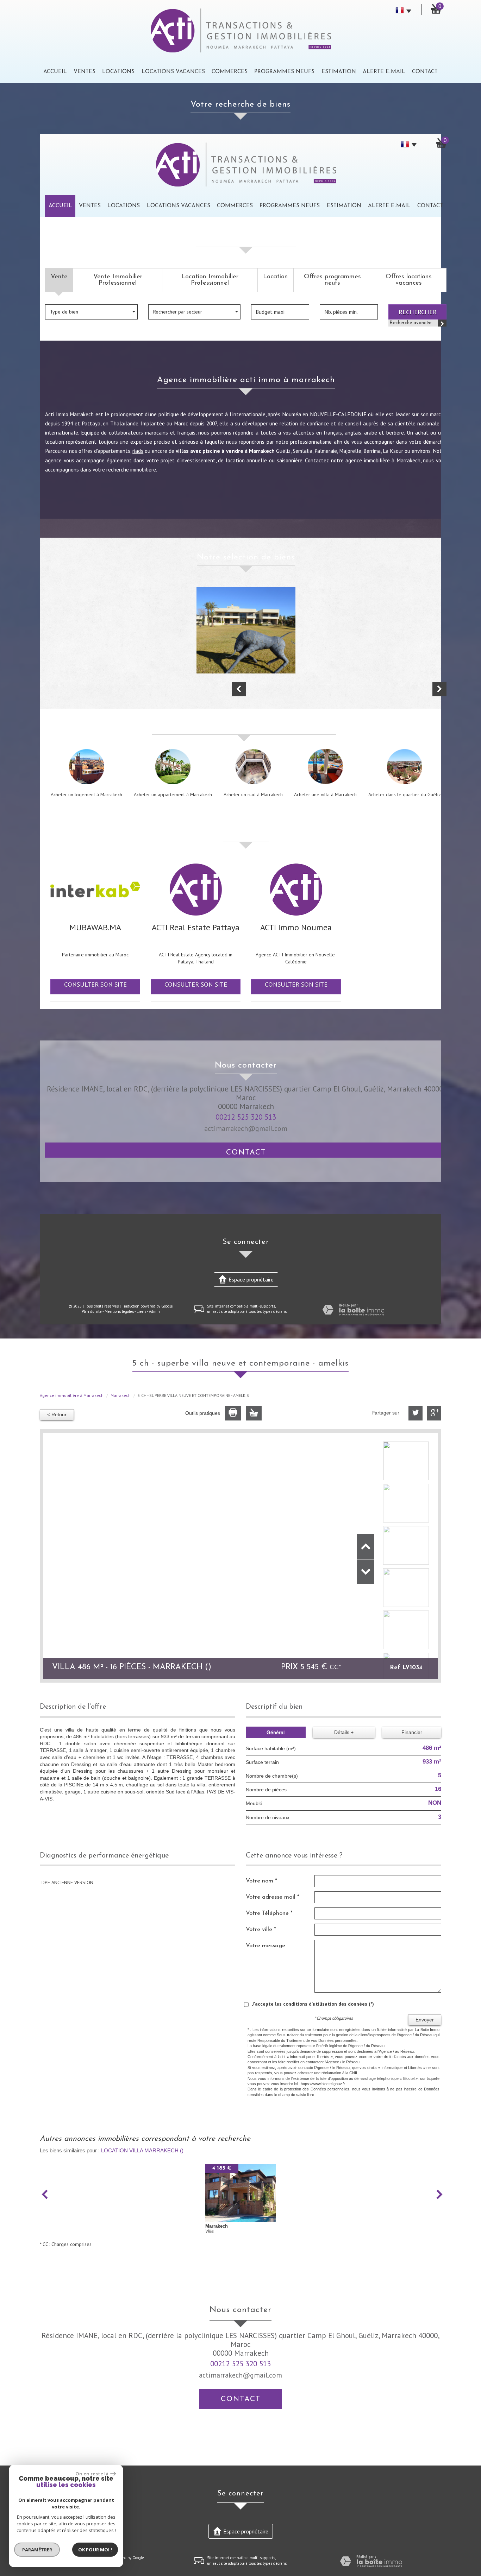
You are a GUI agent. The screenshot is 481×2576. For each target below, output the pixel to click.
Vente (59, 277)
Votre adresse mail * (273, 1897)
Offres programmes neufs (332, 280)
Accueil (55, 72)
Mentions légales (119, 1311)
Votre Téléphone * (269, 1913)
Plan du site (92, 1311)
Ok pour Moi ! (95, 2550)
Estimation (339, 72)
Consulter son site (95, 984)
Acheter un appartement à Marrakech (173, 795)
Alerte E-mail (384, 72)
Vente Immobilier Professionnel (118, 280)
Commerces (230, 72)
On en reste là (92, 2474)
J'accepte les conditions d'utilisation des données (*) (313, 2004)
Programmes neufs (284, 72)
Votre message (266, 1946)
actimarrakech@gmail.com (246, 1128)
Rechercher (418, 312)
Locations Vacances (173, 72)
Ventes (85, 72)
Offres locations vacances (409, 280)
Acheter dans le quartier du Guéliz (405, 795)
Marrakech (121, 1395)
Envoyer (425, 2020)
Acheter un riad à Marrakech (253, 795)
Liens (141, 1311)
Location (276, 277)
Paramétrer (37, 2550)
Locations (118, 72)
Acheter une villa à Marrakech (325, 795)
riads (138, 451)
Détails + (344, 1732)
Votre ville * (261, 1929)
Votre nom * (261, 1881)
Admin (154, 1311)
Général (276, 1732)
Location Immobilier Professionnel (210, 280)
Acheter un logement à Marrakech (86, 795)
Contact (425, 72)
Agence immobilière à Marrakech (72, 1395)
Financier (412, 1732)
